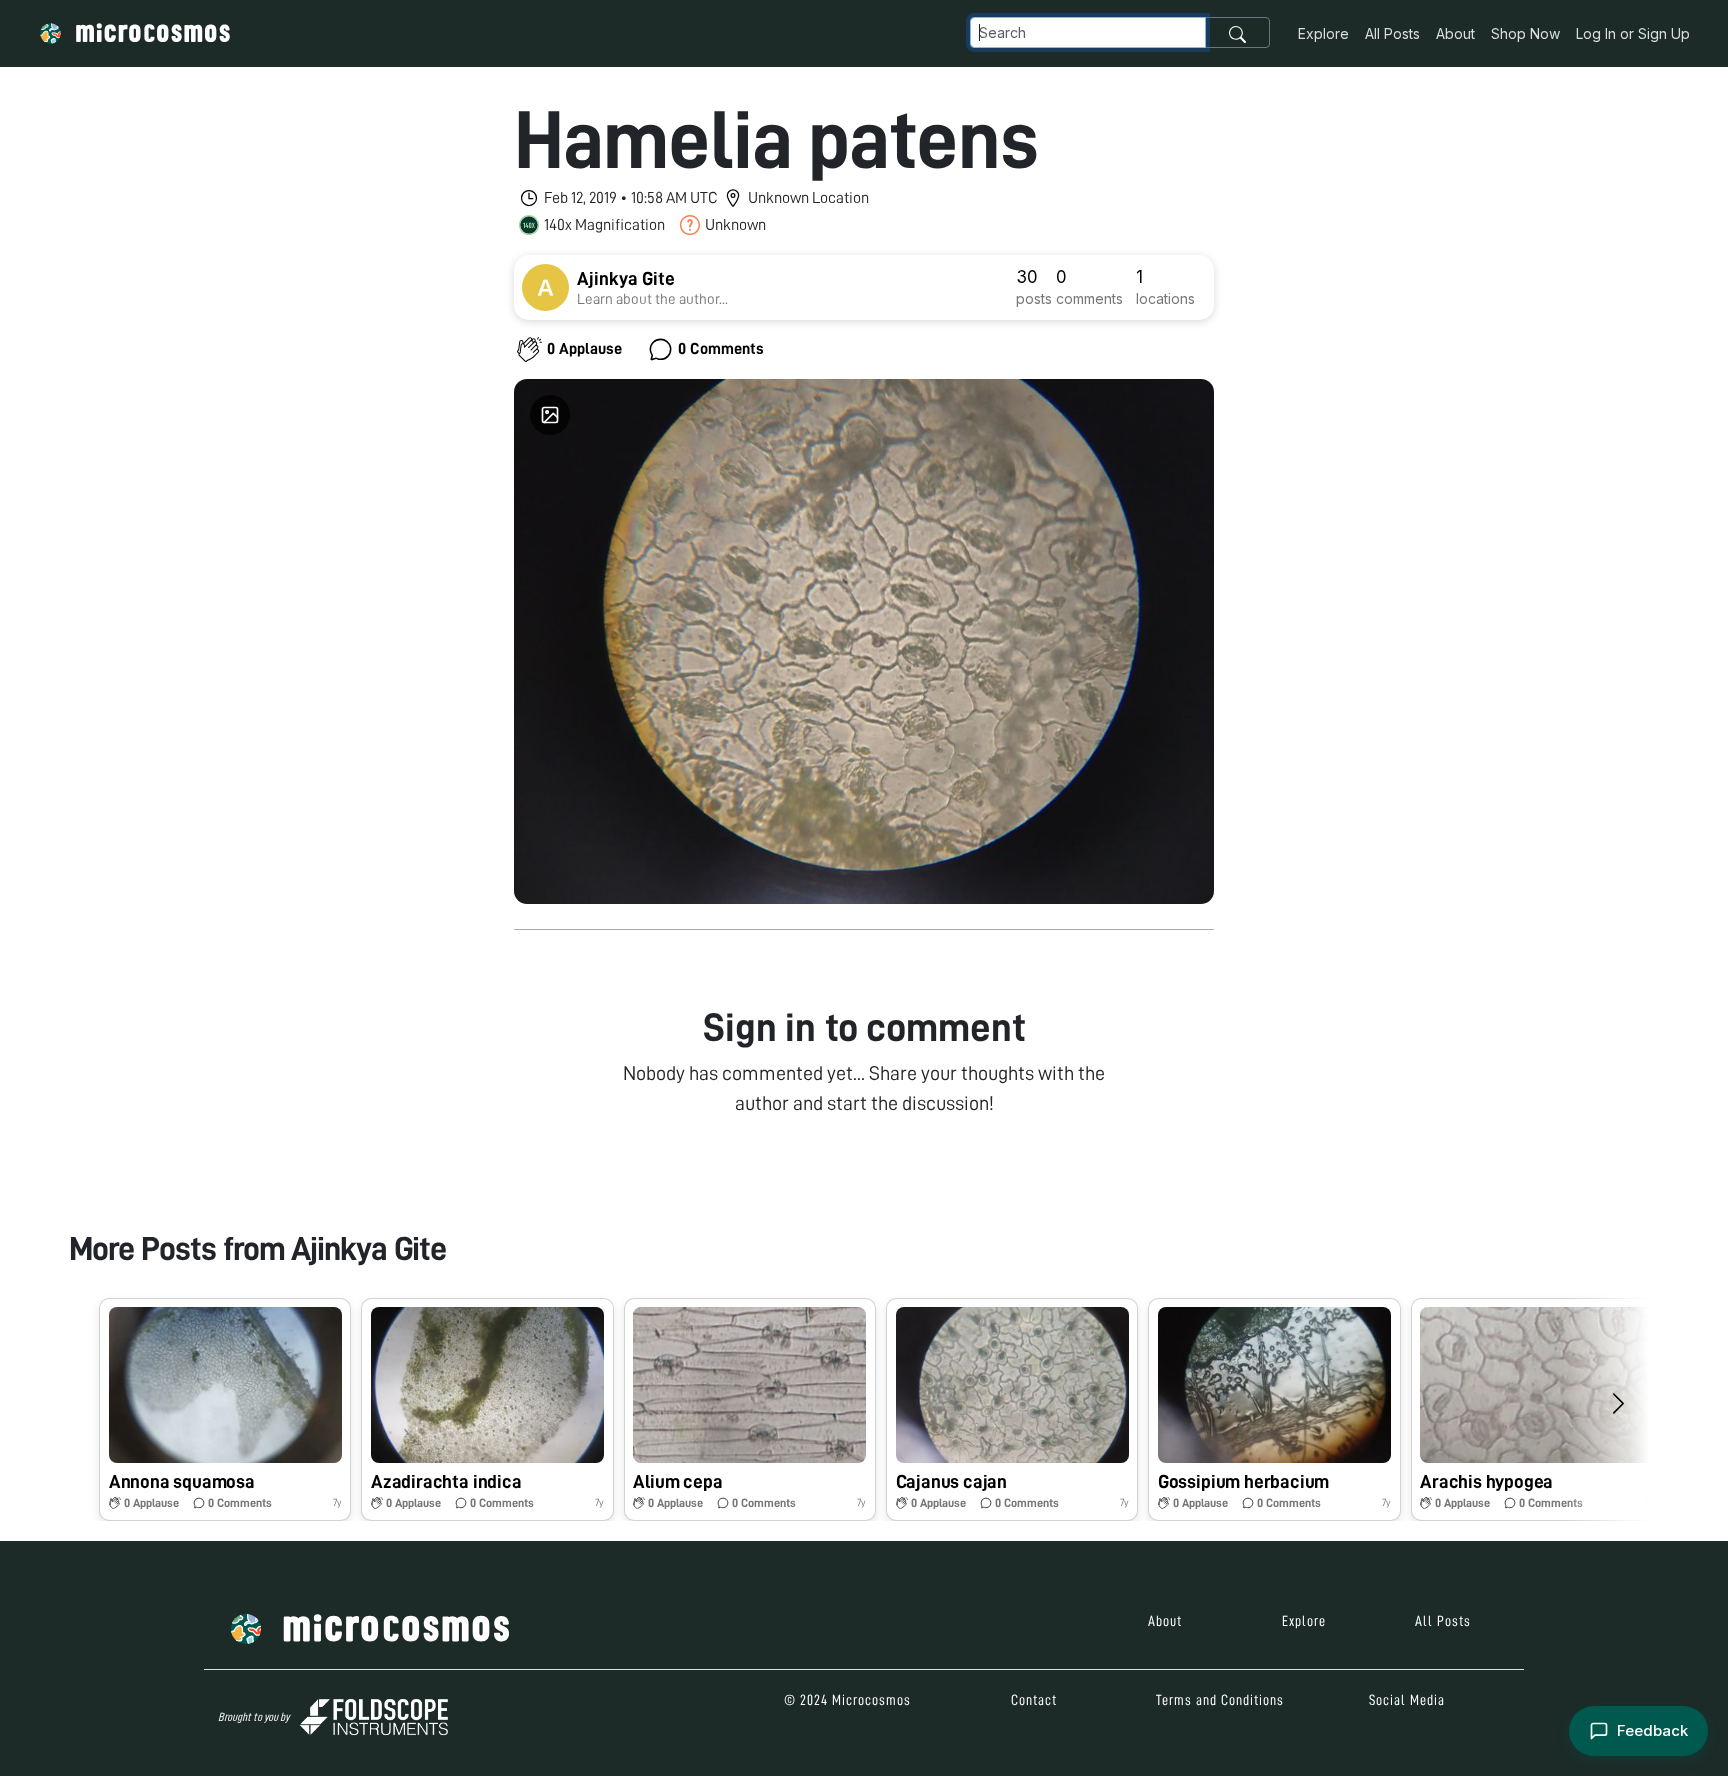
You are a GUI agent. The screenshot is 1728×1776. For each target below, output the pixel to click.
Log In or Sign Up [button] (1633, 33)
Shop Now (1525, 33)
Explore (1323, 33)
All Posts (1392, 33)
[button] (225, 1410)
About (1455, 33)
